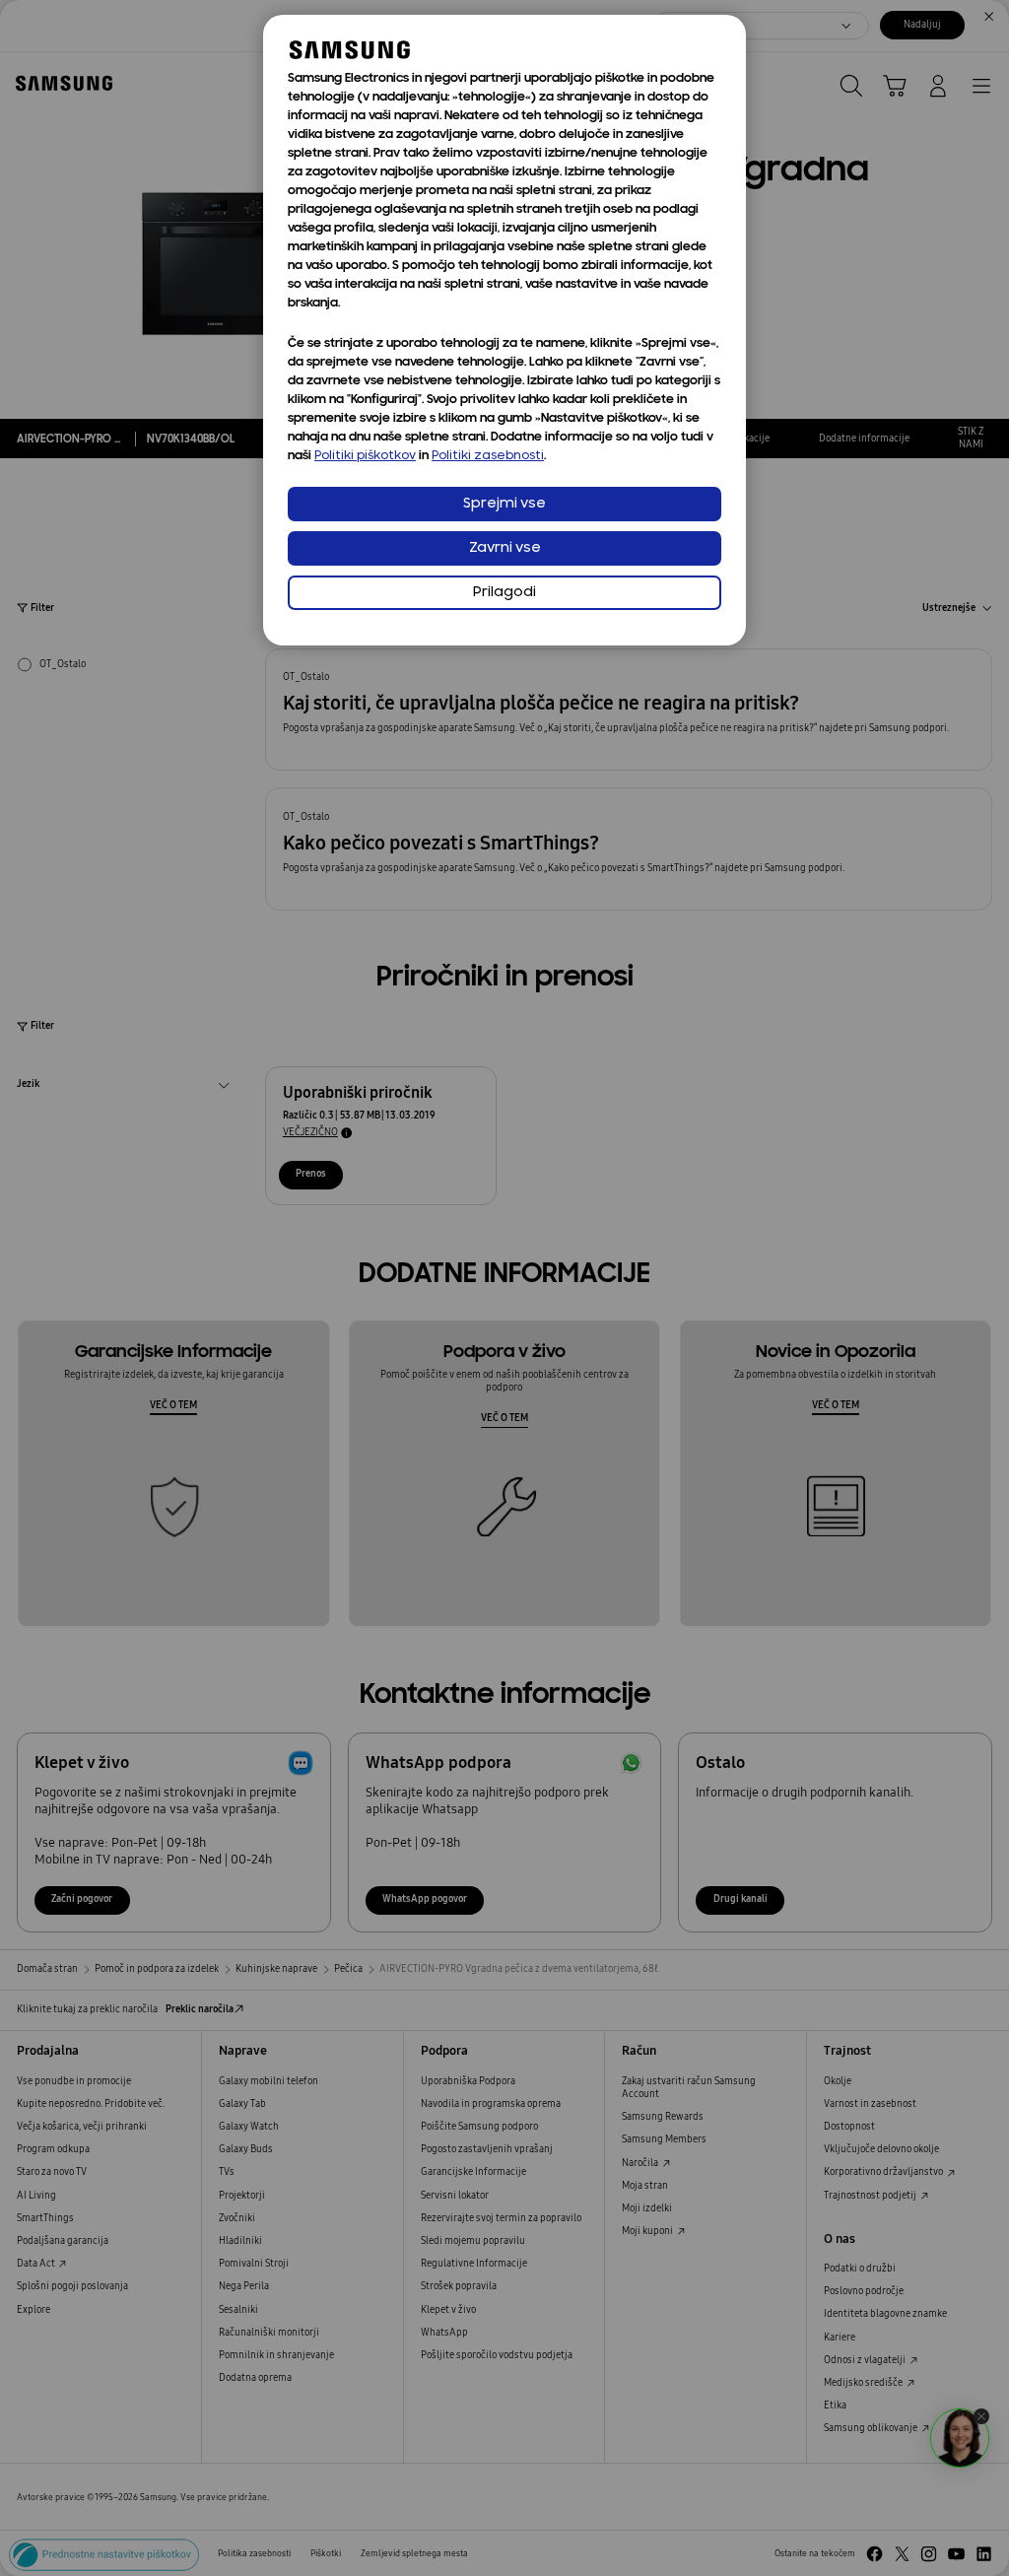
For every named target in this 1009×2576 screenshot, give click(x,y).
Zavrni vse (505, 548)
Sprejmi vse (504, 504)
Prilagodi (504, 593)
